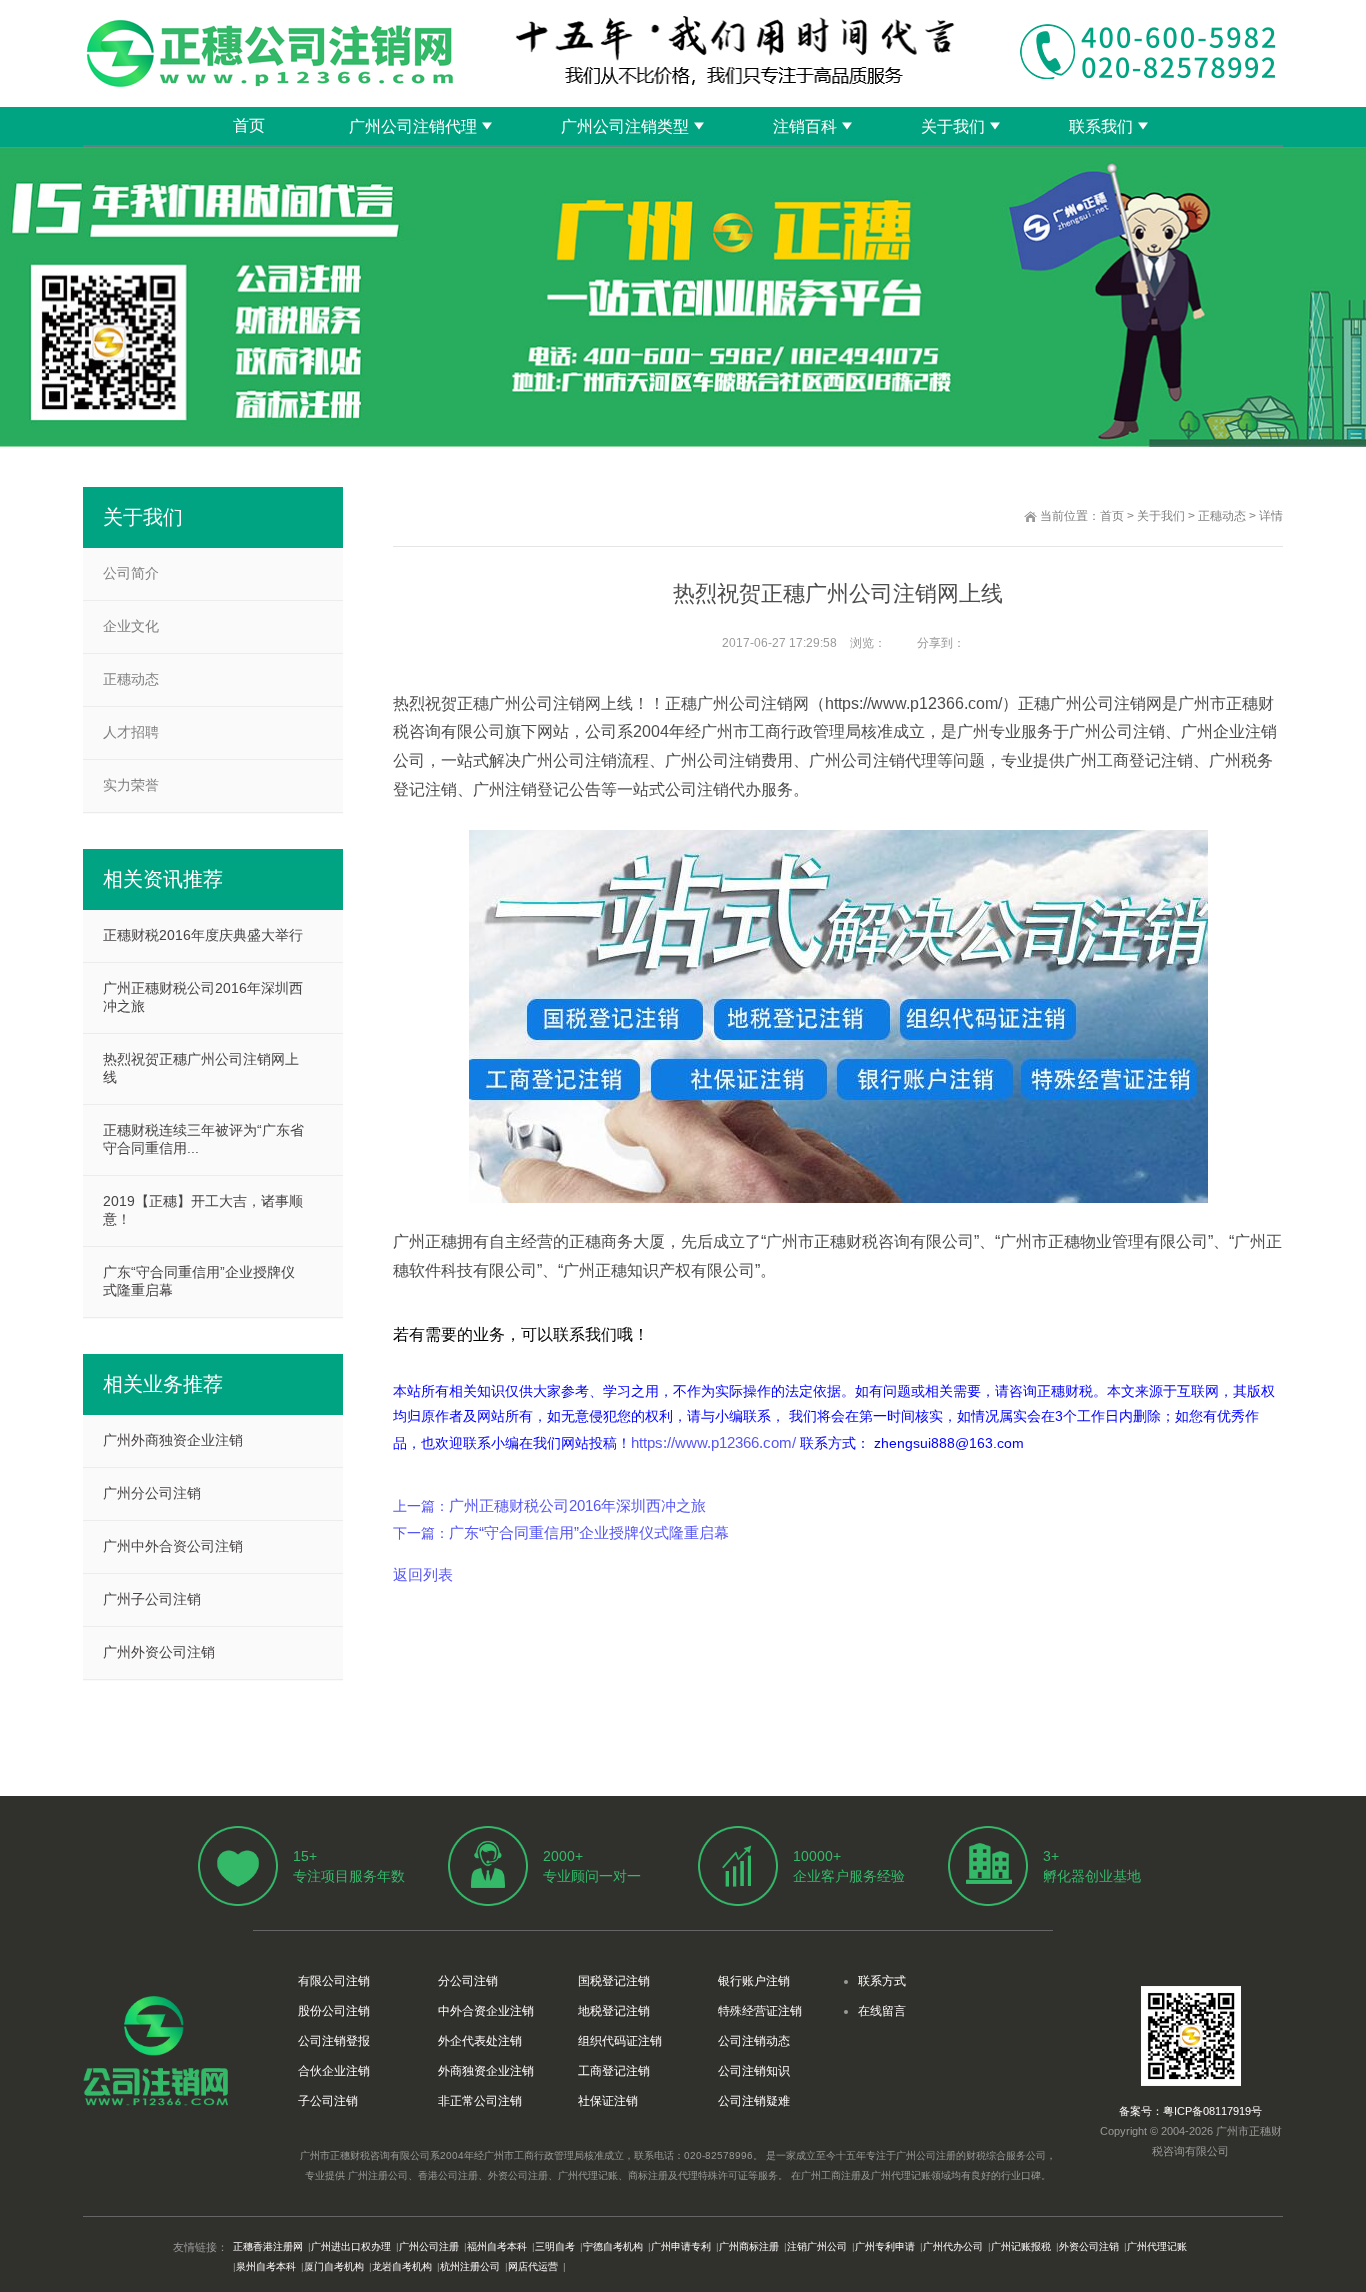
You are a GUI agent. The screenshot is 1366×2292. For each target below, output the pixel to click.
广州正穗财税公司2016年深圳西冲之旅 (577, 1505)
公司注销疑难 (754, 2101)
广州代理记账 (1157, 2246)
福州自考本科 (497, 2246)
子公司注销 (328, 2101)
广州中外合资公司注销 (173, 1546)
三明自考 (555, 2246)
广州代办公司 (953, 2246)
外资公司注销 (1089, 2246)
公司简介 (131, 573)
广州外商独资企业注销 (173, 1440)
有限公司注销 (334, 1981)
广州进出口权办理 (351, 2246)
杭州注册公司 (470, 2266)
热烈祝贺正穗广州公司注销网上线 (201, 1068)
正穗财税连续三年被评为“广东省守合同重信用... (203, 1139)
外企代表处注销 (480, 2041)
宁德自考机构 (613, 2246)
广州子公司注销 (152, 1599)
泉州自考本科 (266, 2266)
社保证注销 (608, 2101)
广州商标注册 (749, 2246)
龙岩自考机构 (402, 2266)
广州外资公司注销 (159, 1652)
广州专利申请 (885, 2246)
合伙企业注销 (334, 2071)
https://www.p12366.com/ (713, 1442)
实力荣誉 (131, 785)
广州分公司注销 (152, 1493)
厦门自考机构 (334, 2266)
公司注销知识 (754, 2071)
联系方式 (882, 1981)
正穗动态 (1222, 516)
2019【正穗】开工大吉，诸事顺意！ (203, 1210)
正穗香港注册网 (268, 2246)
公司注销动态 (754, 2041)
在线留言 (882, 2011)
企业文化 (131, 626)
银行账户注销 (754, 1981)
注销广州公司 (817, 2246)
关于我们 (953, 126)
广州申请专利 (681, 2246)
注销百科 (805, 126)
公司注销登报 (334, 2041)
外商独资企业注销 (486, 2071)
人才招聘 (131, 732)
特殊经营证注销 (760, 2011)
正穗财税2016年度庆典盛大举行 (203, 935)
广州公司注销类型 (625, 126)
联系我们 (1101, 126)
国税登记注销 (614, 1981)
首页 (249, 125)
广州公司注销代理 (413, 126)
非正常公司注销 (480, 2101)
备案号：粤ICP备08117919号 (1190, 2111)
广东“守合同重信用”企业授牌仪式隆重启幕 (589, 1532)
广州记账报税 (1021, 2246)
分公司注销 (468, 1981)
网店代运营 (533, 2266)
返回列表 (423, 1574)
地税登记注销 (614, 2011)
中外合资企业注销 (486, 2011)
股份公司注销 (334, 2011)
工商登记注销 (614, 2071)
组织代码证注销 (620, 2041)
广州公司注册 (429, 2246)
